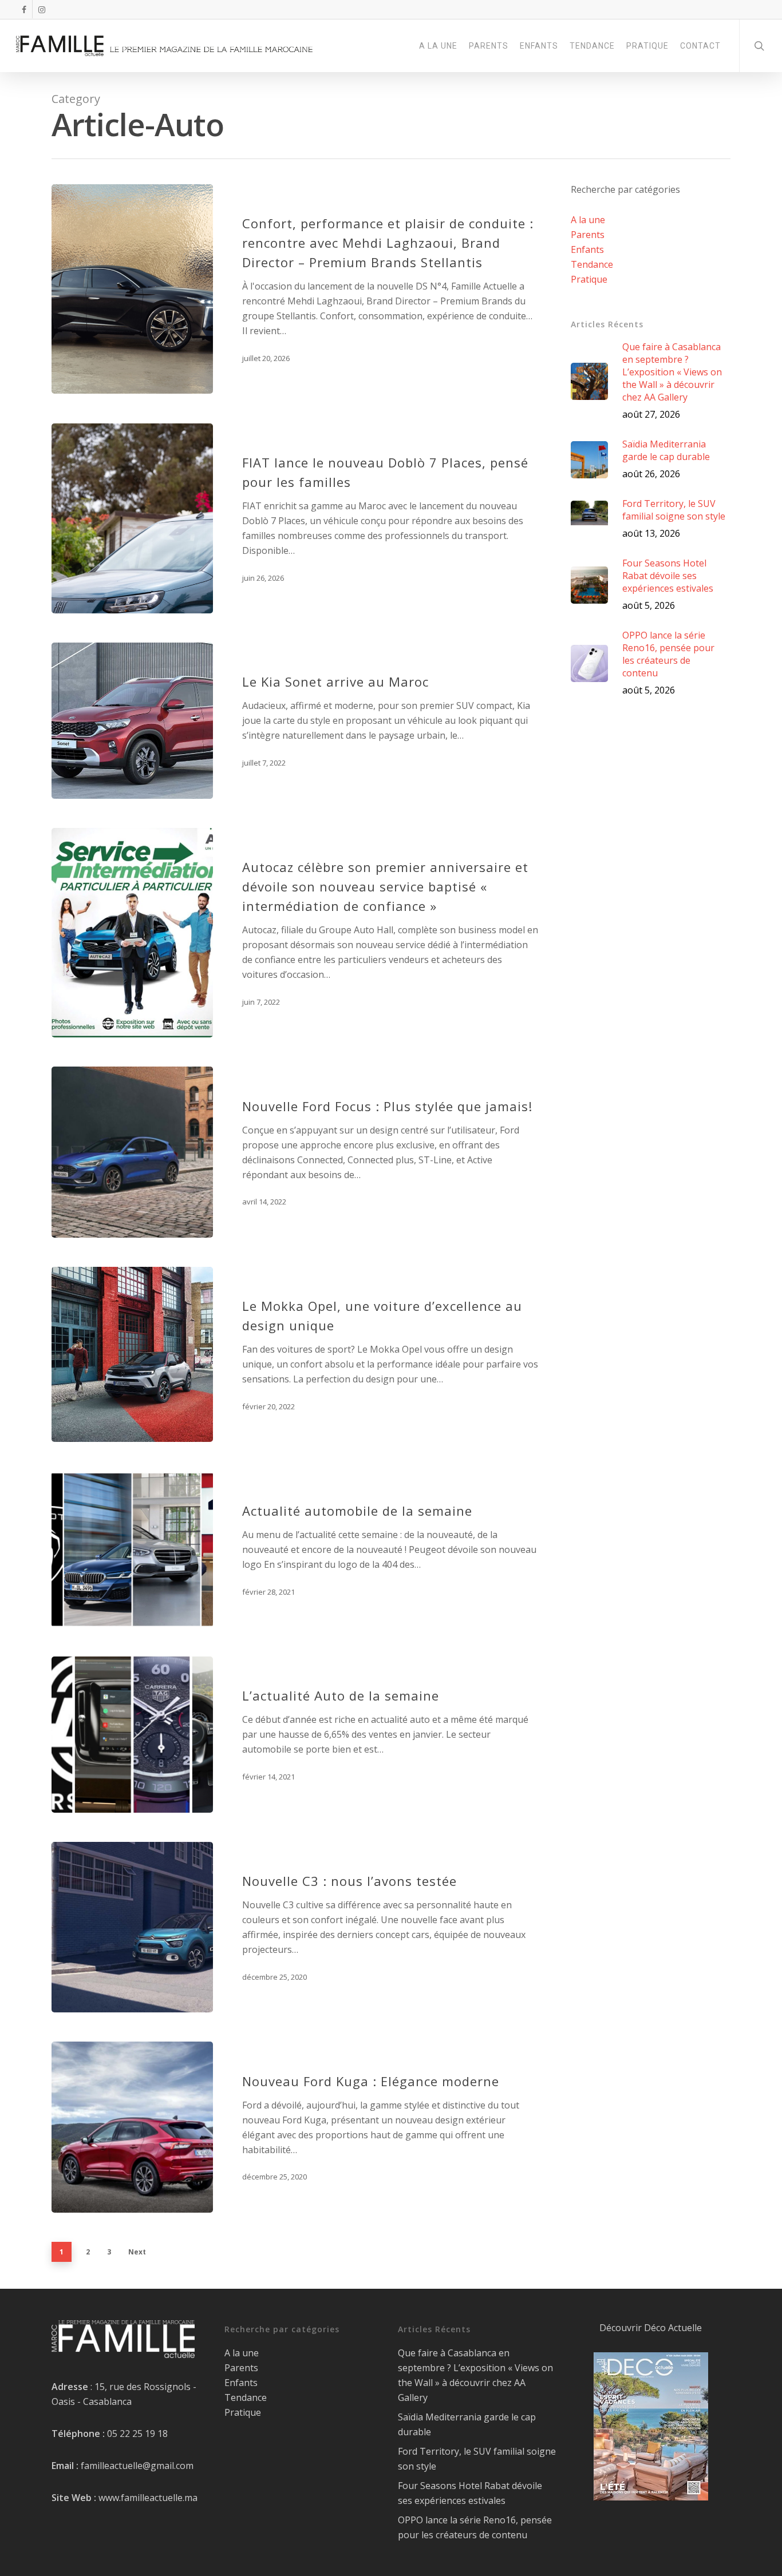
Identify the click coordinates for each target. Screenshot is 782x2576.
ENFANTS (539, 46)
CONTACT (700, 46)
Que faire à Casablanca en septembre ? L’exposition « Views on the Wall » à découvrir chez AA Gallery (475, 2375)
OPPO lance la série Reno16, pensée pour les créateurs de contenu (475, 2527)
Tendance (592, 264)
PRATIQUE (647, 46)
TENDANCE (592, 46)
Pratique (589, 279)
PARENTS (489, 46)
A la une (588, 220)
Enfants (587, 249)
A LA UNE (438, 46)
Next (137, 2252)
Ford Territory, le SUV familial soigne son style (477, 2459)
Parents (588, 235)
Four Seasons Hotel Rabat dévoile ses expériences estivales (470, 2493)
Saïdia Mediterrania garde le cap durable (467, 2424)
